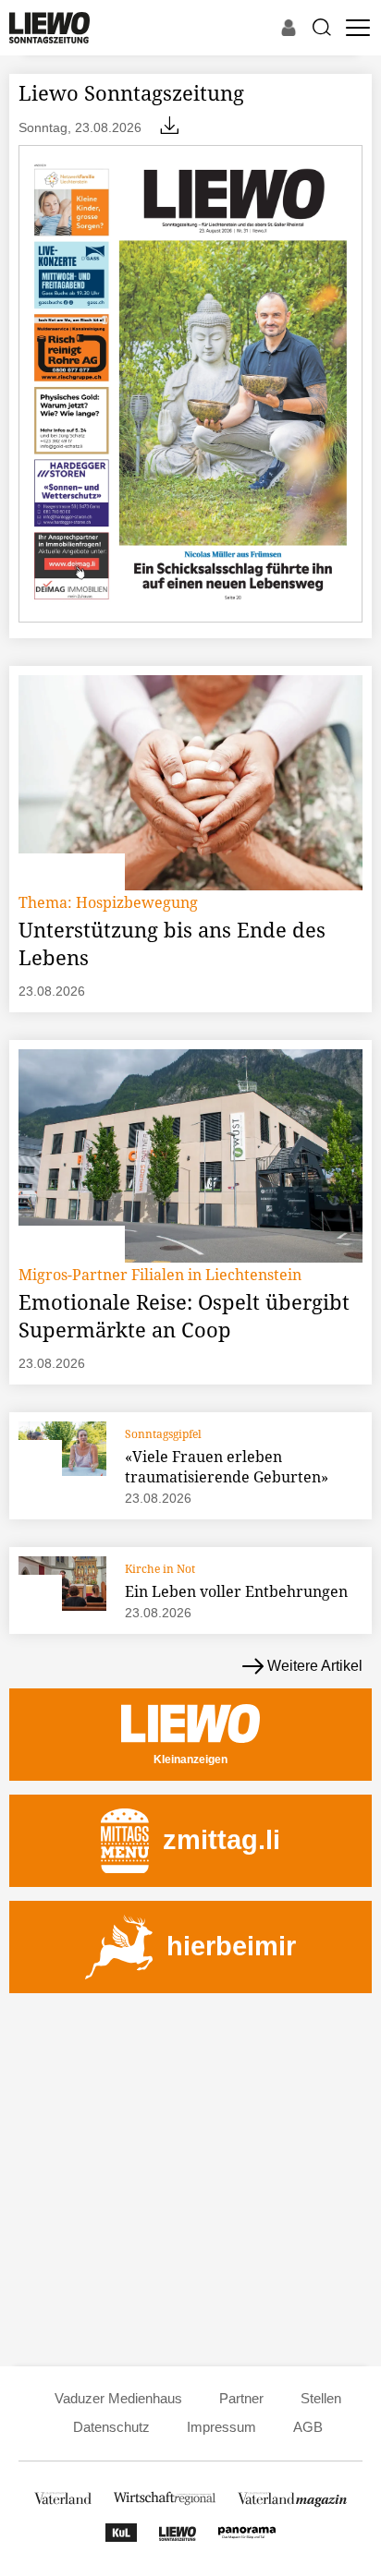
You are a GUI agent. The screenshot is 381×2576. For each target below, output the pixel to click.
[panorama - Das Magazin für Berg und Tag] (247, 2537)
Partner (241, 2398)
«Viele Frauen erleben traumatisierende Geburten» (227, 1467)
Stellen (321, 2398)
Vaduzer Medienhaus (118, 2398)
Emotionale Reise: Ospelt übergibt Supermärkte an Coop (184, 1315)
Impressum (221, 2427)
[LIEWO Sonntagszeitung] (178, 2537)
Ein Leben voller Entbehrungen (236, 1591)
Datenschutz (111, 2427)
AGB (308, 2427)
